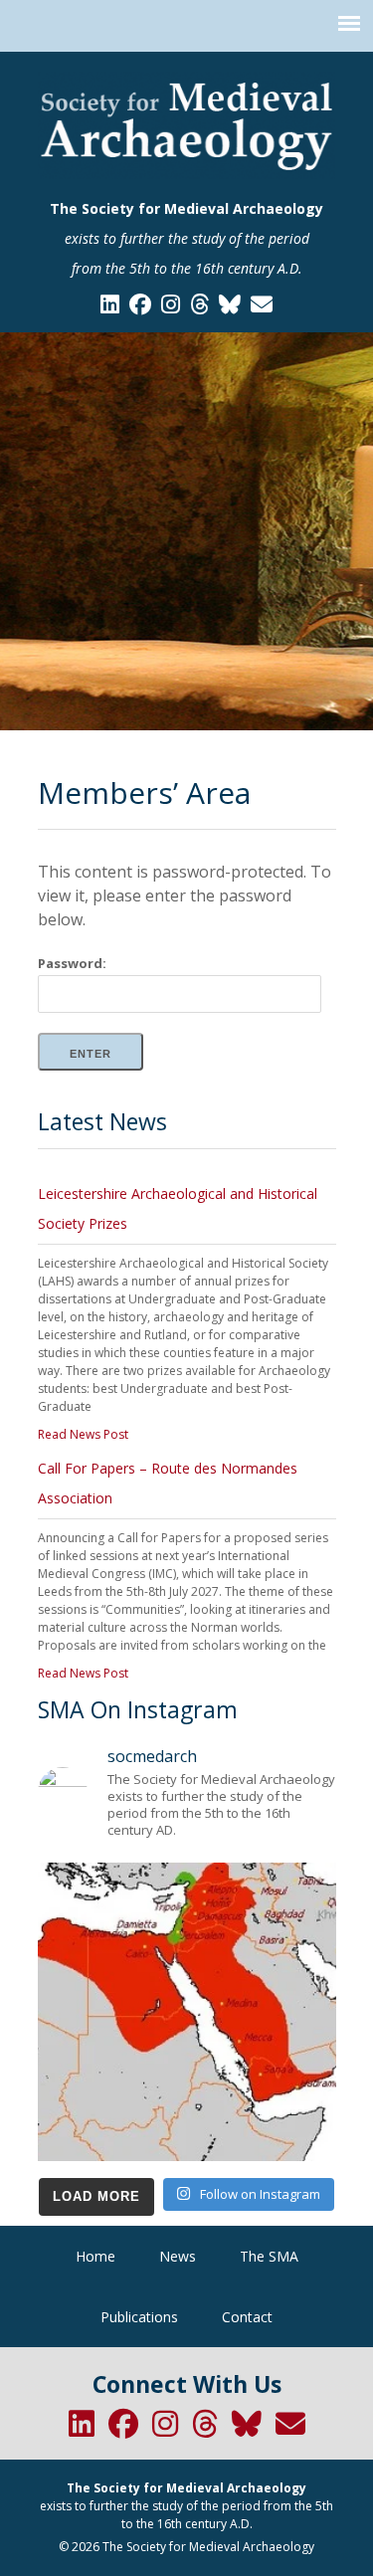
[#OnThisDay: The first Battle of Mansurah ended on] (187, 2012)
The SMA (269, 2256)
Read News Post (83, 1434)
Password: (72, 963)
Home (95, 2256)
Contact (247, 2317)
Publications (139, 2317)
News (178, 2256)
